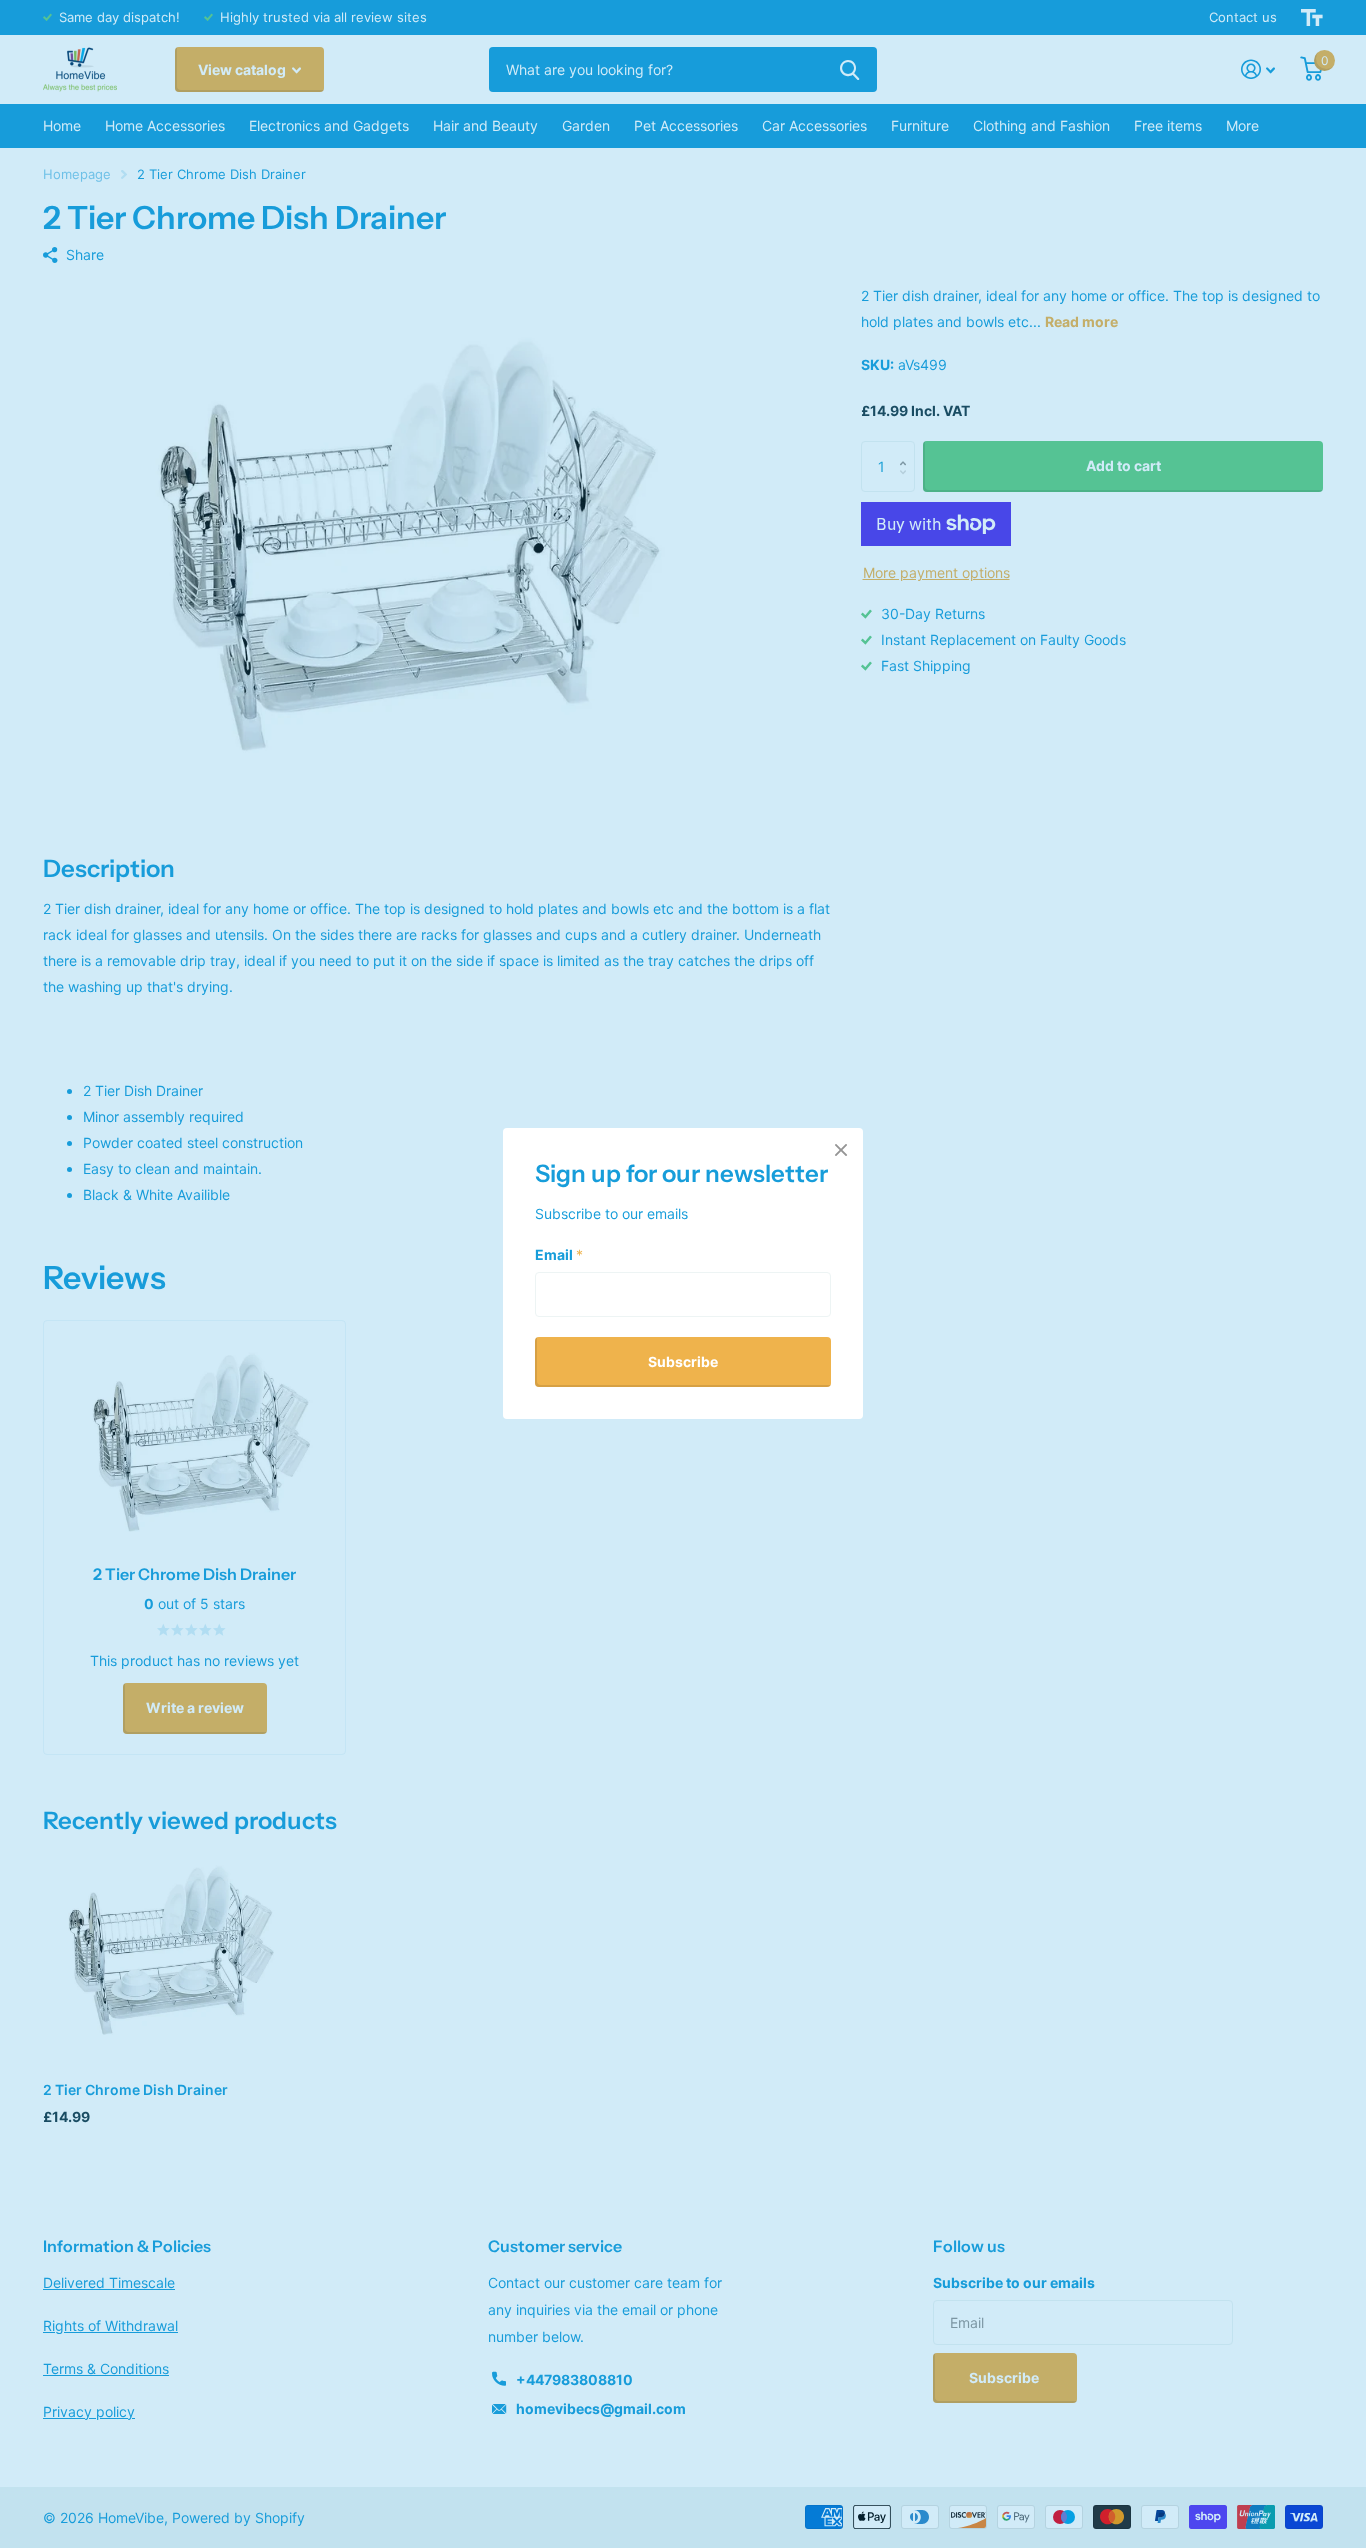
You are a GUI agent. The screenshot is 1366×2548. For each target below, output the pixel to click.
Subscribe (683, 1361)
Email (559, 1254)
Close (841, 1150)
